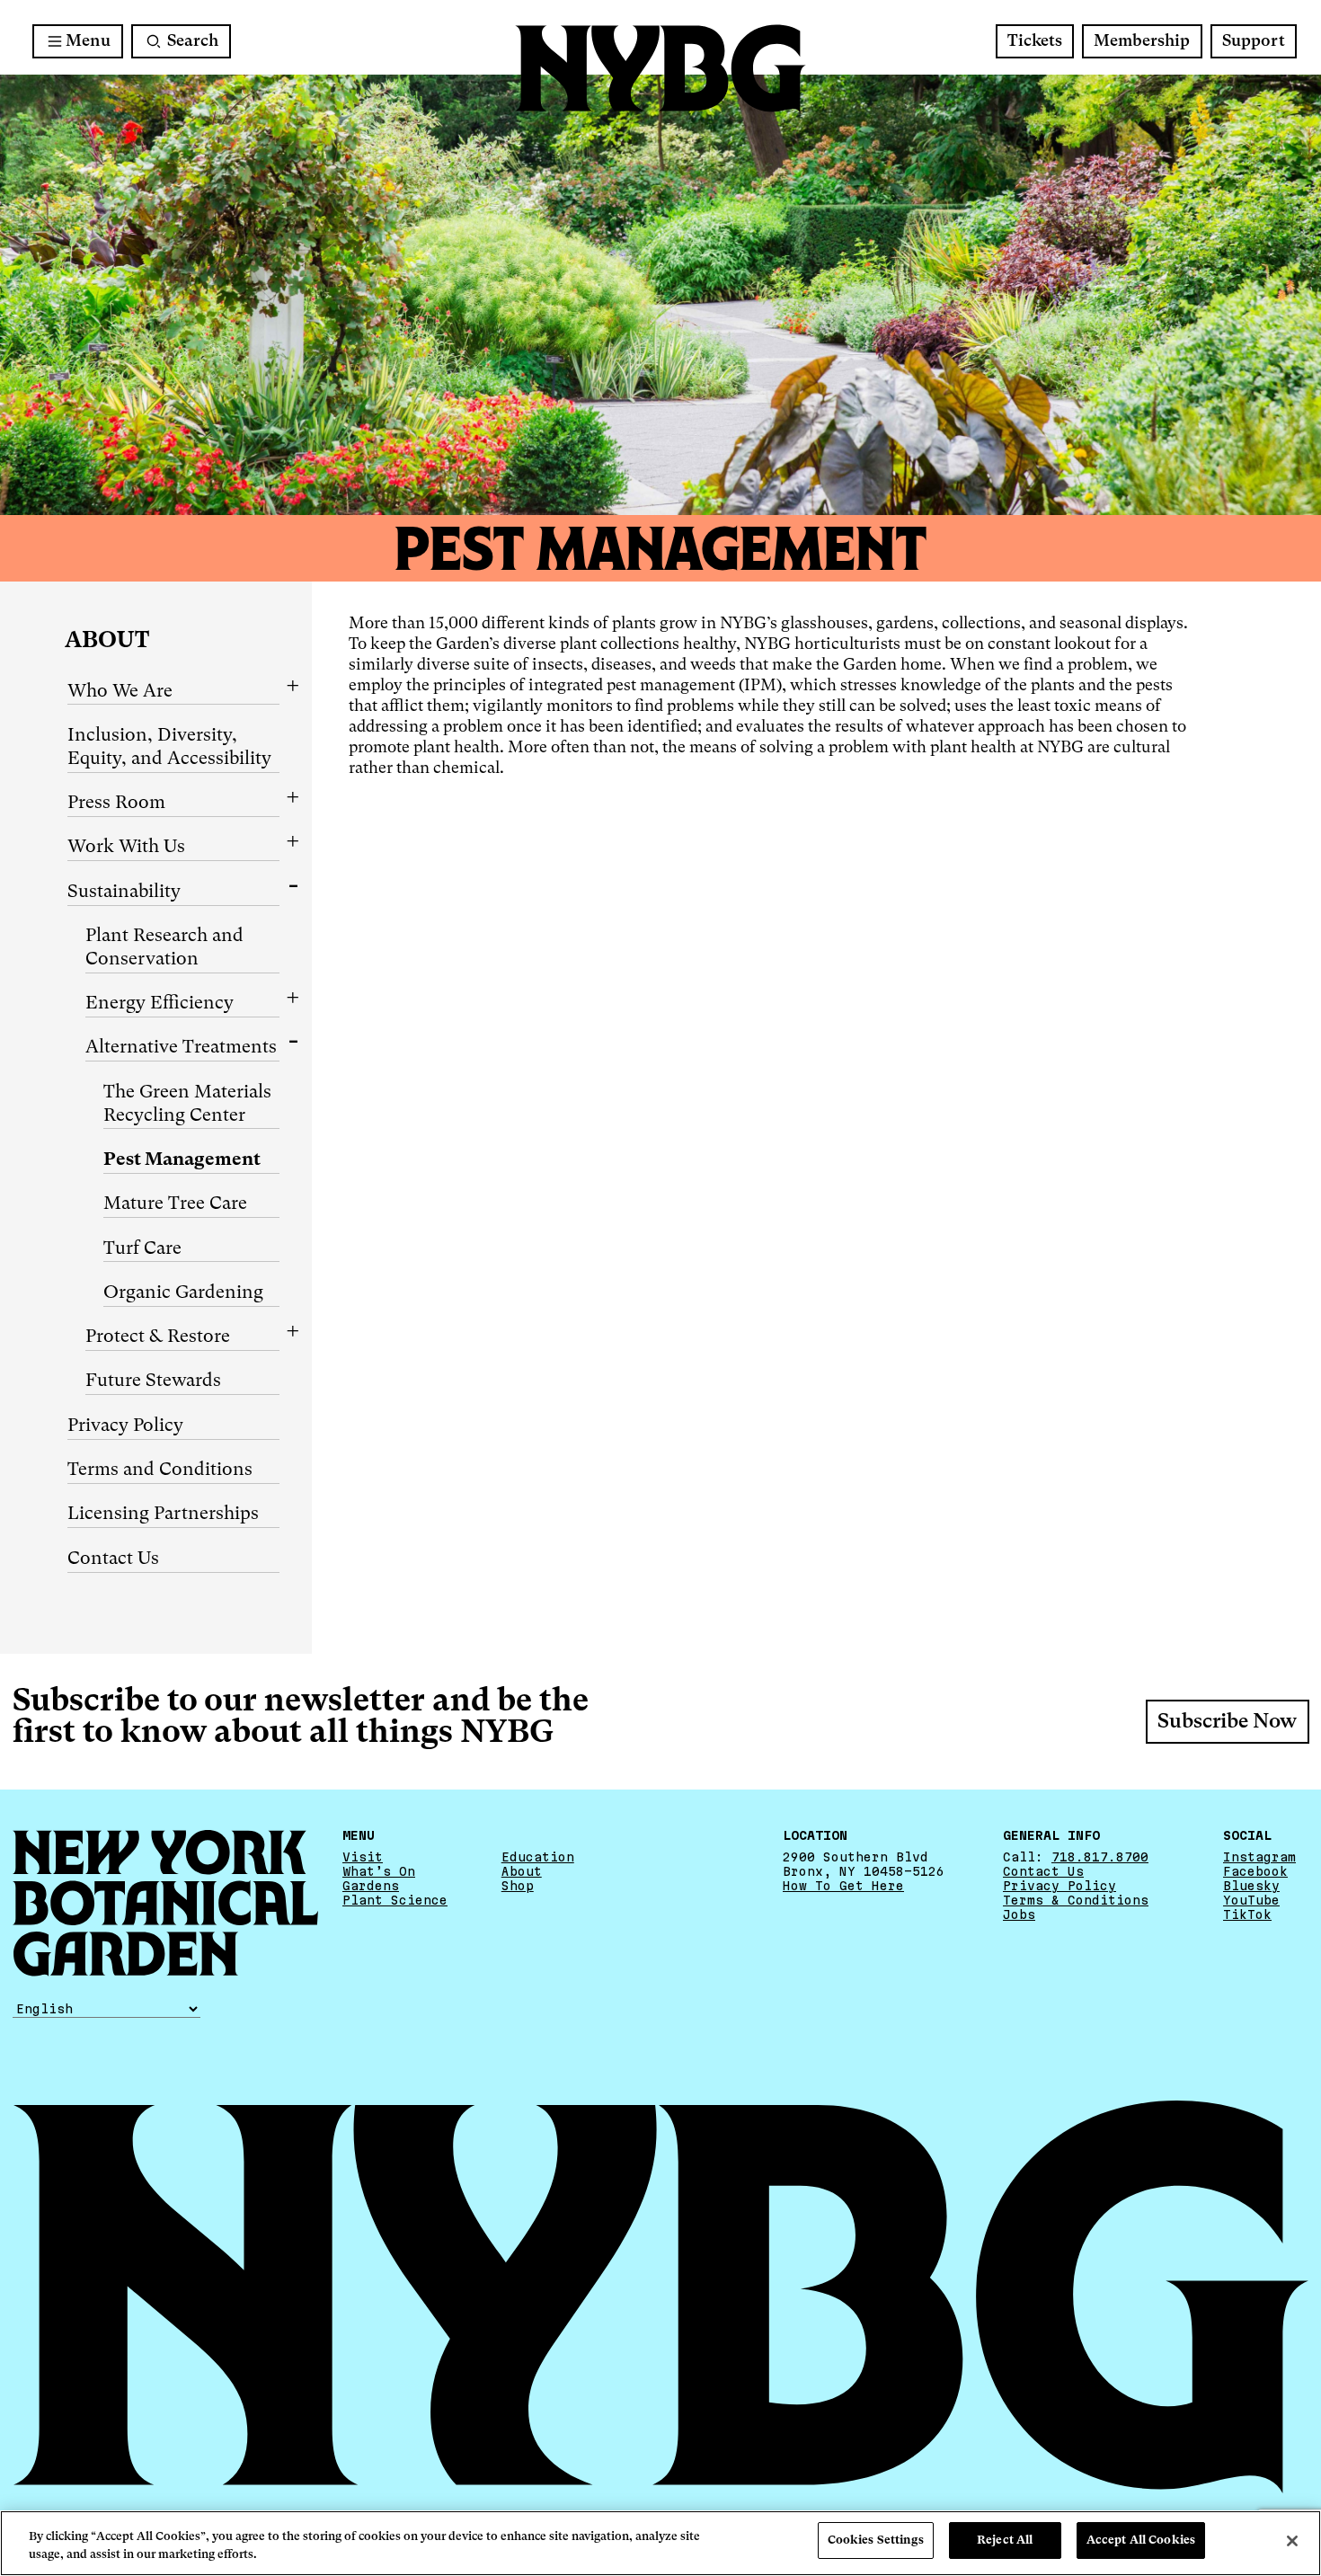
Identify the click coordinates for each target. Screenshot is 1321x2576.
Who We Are (120, 692)
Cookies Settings (876, 2540)
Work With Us (126, 848)
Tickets (1035, 41)
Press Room (116, 804)
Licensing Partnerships (163, 1515)
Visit (363, 1857)
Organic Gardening (183, 1293)
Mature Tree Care (175, 1204)
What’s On (379, 1871)
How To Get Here (843, 1886)
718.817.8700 (1100, 1857)
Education (538, 1857)
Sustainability (124, 893)
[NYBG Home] (660, 69)
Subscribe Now (1227, 1722)
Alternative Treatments (181, 1048)
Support (1254, 41)
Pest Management (182, 1160)
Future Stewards (153, 1381)
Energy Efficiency (160, 1004)
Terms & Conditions (1076, 1900)
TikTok (1247, 1914)
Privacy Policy (125, 1426)
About (107, 641)
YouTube (1251, 1900)
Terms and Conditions (160, 1470)
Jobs (1019, 1914)
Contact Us (113, 1559)
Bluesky (1251, 1886)
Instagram (1259, 1857)
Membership (1142, 41)
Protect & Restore (158, 1337)
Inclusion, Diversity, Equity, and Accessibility (169, 748)
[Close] (1292, 2541)
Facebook (1255, 1871)
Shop (518, 1886)
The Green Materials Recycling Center (187, 1105)
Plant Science (395, 1900)
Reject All (1005, 2540)
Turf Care (142, 1249)
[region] (660, 2543)
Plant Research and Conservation (164, 948)
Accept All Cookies (1141, 2540)
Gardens (371, 1886)
